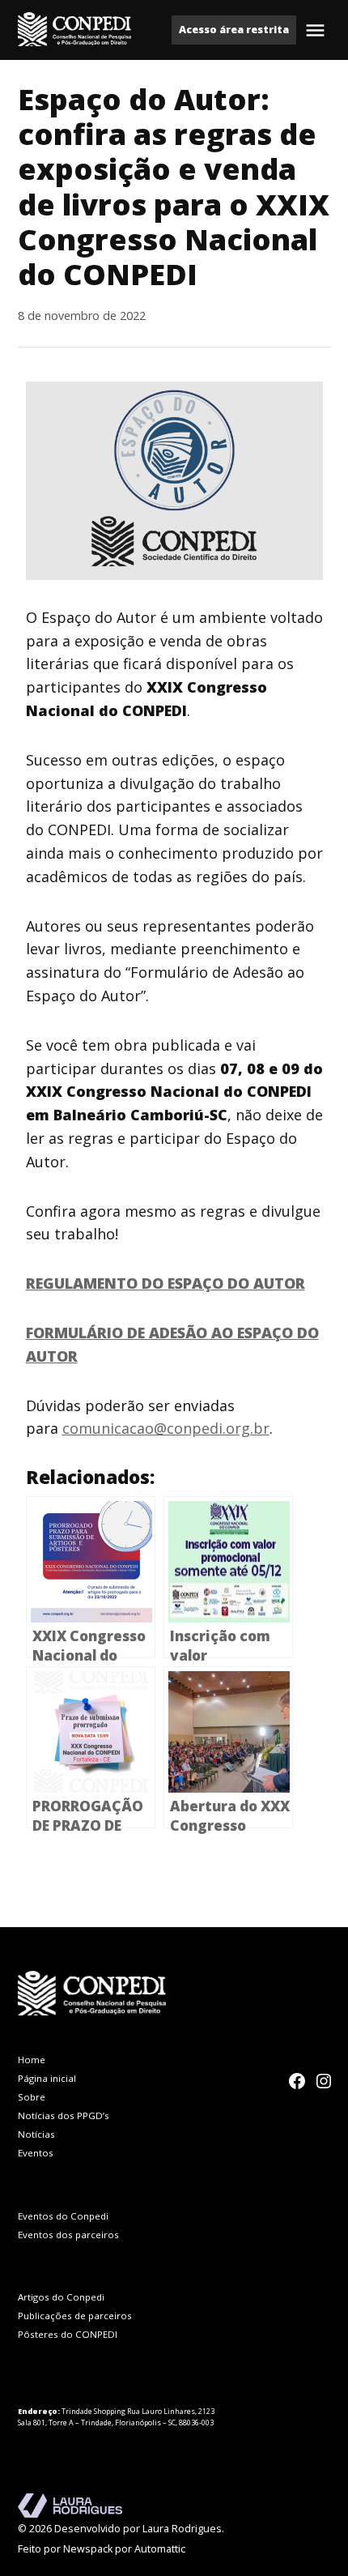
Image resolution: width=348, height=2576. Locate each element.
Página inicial (47, 2078)
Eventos (36, 2153)
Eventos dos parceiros (68, 2235)
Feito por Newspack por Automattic (102, 2549)
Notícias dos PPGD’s (64, 2115)
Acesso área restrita (234, 30)
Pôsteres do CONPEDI (68, 2334)
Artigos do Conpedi (61, 2297)
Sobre (32, 2097)
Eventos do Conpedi (63, 2216)
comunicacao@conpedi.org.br (166, 1428)
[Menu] (317, 30)
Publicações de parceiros (75, 2316)
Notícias (36, 2134)
